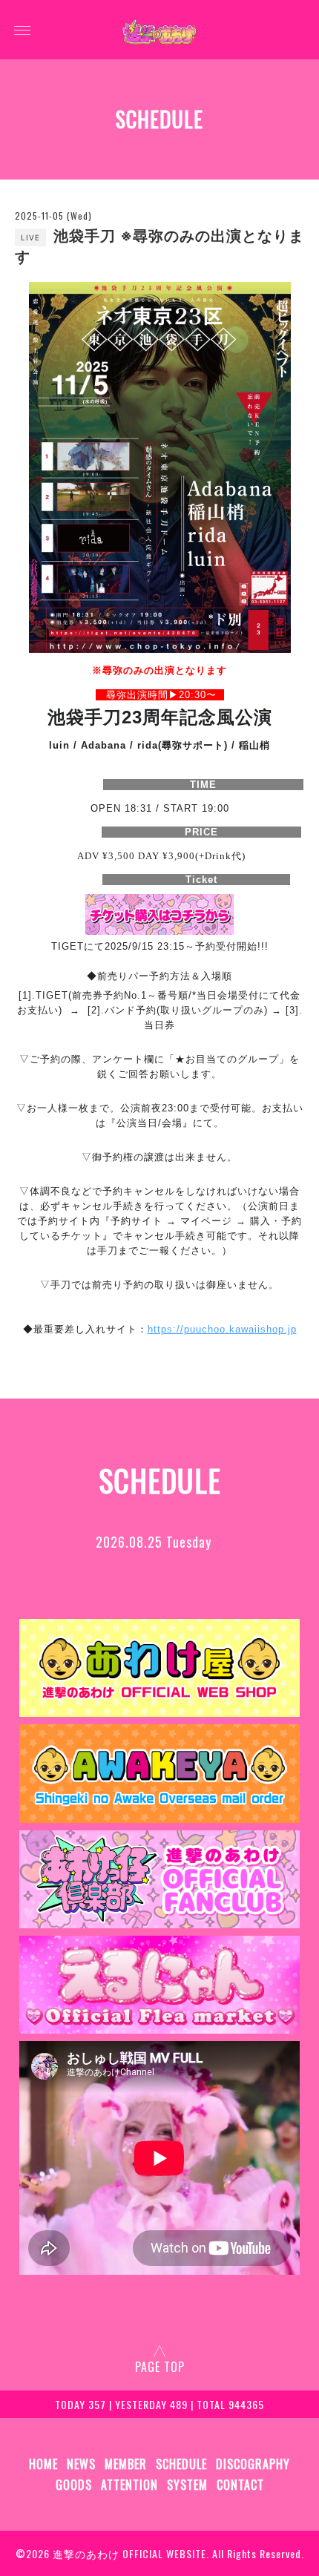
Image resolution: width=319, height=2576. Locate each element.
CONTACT (240, 2485)
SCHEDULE (181, 2464)
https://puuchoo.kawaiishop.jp (222, 1329)
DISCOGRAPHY (253, 2464)
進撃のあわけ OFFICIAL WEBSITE (129, 2553)
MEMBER (126, 2464)
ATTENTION (129, 2485)
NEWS (81, 2464)
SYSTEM (187, 2485)
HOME (43, 2464)
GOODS (74, 2485)
